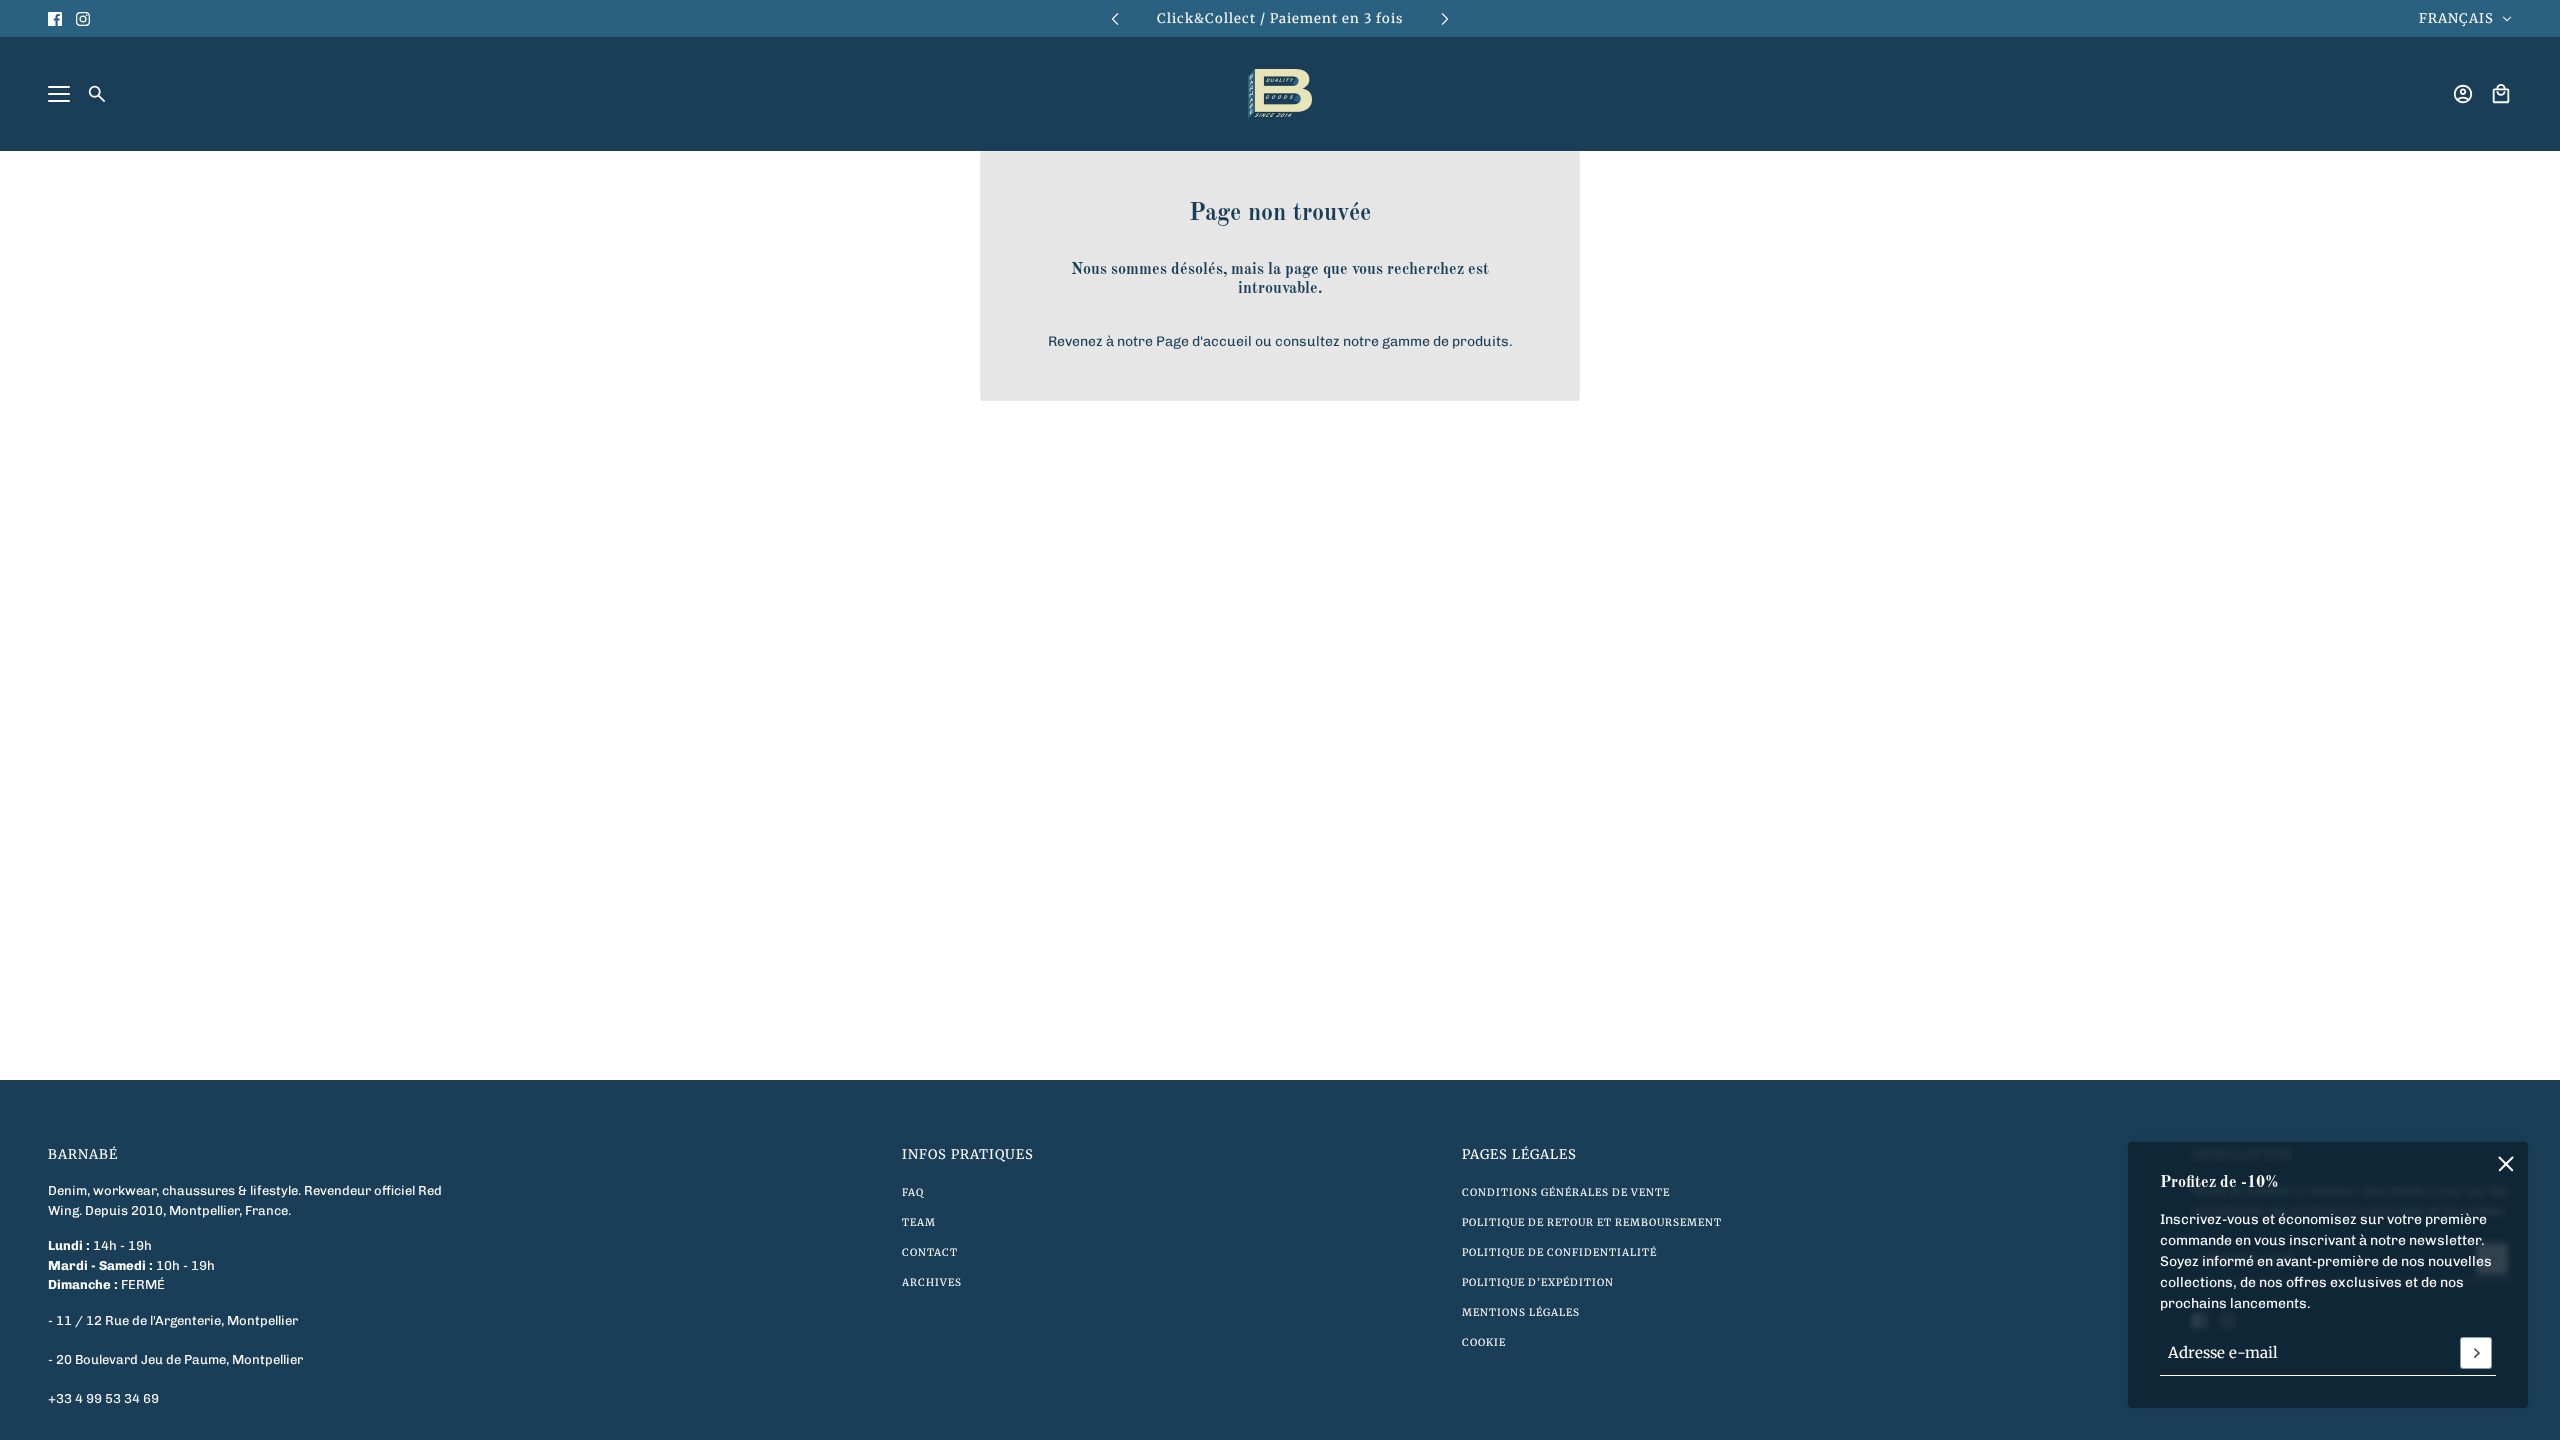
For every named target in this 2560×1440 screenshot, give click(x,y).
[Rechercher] (97, 94)
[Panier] (2501, 94)
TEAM (919, 1222)
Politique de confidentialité (1559, 1252)
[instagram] (83, 19)
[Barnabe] (1280, 94)
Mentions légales (1521, 1312)
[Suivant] (1445, 18)
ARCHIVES (932, 1282)
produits (1480, 341)
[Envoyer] (2476, 1353)
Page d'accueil (1204, 341)
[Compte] (2463, 94)
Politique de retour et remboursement (1592, 1222)
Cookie (1484, 1342)
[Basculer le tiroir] (59, 94)
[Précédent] (1115, 18)
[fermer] (2506, 1164)
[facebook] (55, 19)
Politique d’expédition (1538, 1282)
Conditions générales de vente (1566, 1192)
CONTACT (930, 1252)
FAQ (913, 1192)
